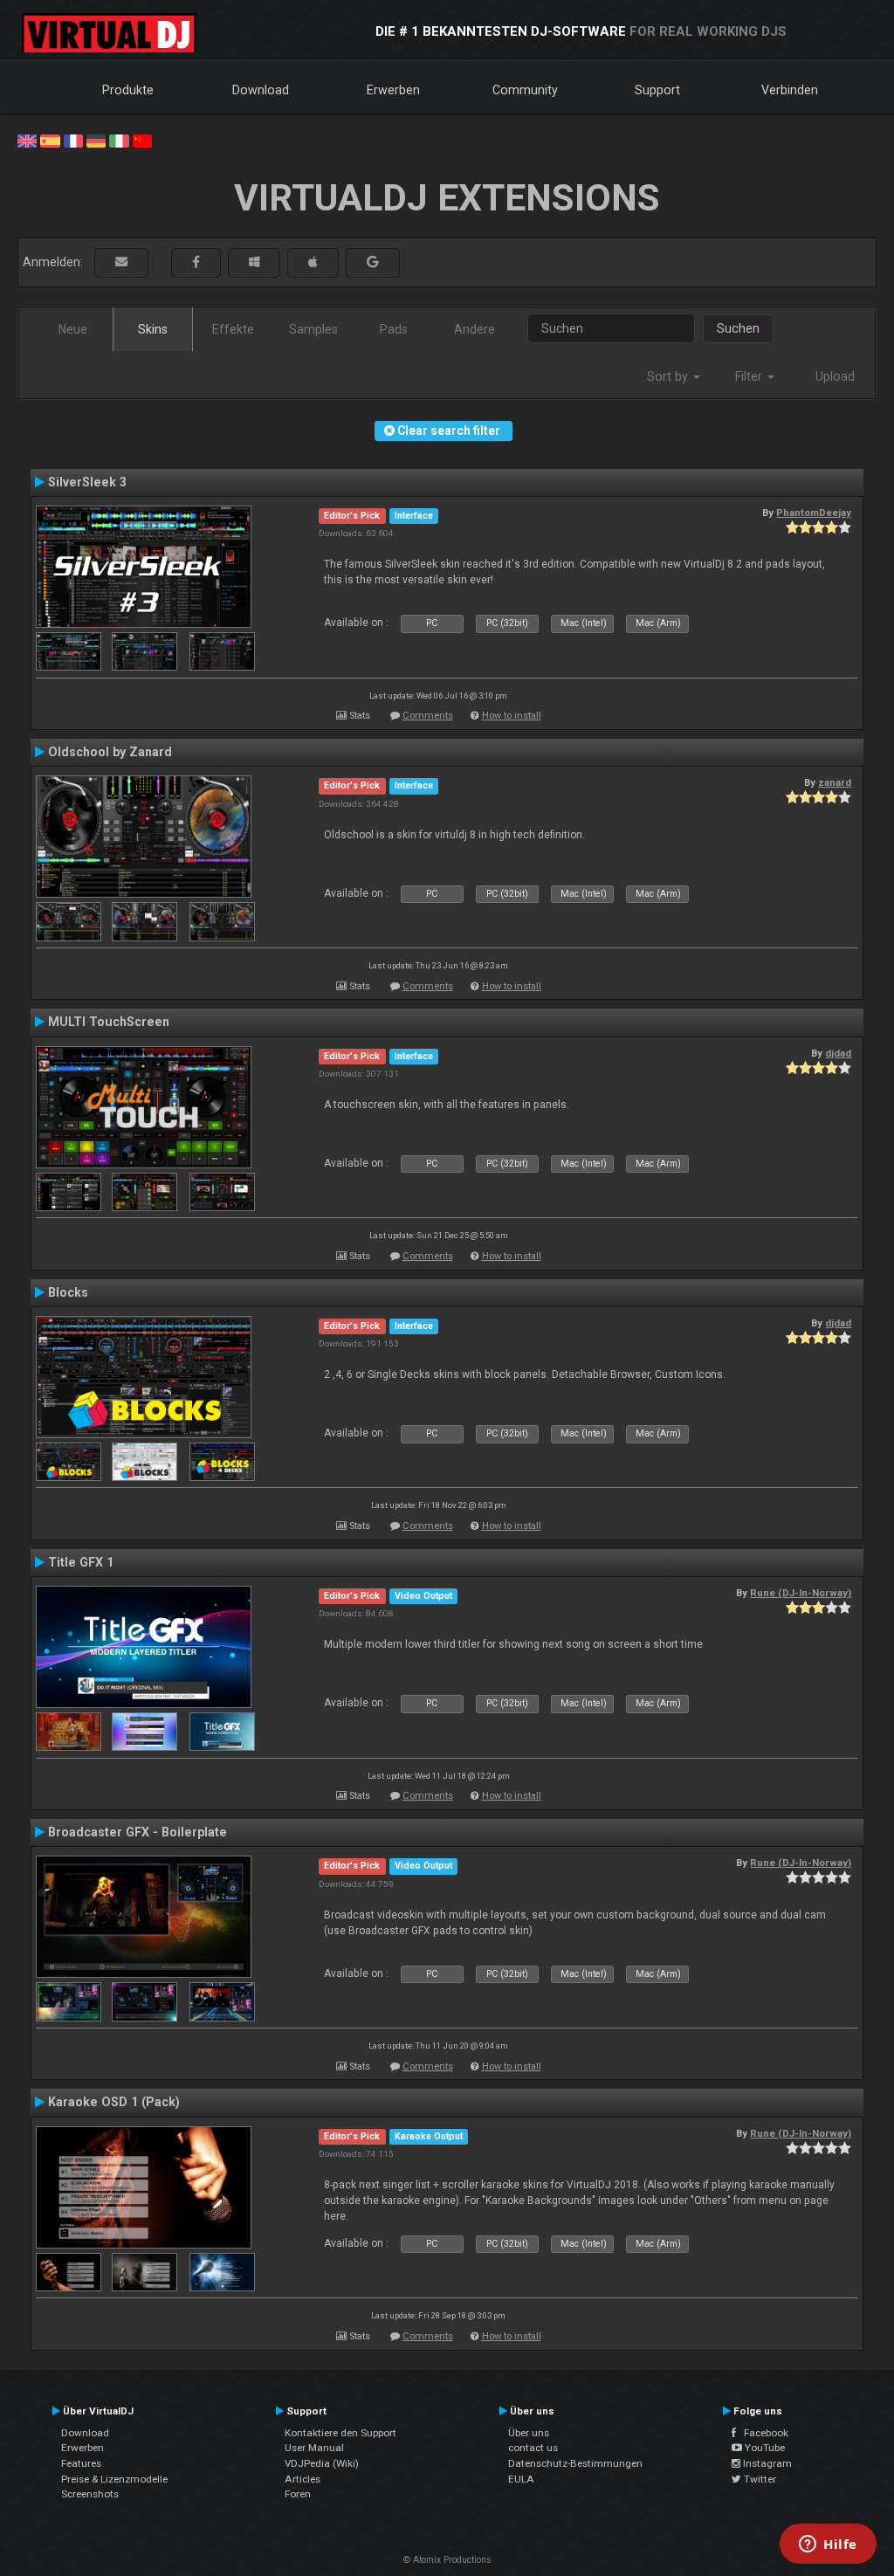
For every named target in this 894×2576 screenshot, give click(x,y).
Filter (750, 376)
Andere (475, 329)
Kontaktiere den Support (340, 2433)
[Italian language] (119, 140)
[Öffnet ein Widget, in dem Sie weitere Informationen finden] (828, 2545)
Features (81, 2463)
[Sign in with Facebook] (196, 262)
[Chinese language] (142, 140)
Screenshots (90, 2494)
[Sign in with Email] (121, 262)
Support (657, 90)
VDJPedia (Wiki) (322, 2463)
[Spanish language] (50, 140)
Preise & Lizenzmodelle (114, 2479)
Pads (394, 329)
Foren (298, 2494)
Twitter (759, 2479)
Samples (313, 329)
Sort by (669, 376)
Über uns (529, 2433)
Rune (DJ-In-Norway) (801, 1593)
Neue (73, 329)
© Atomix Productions (447, 2560)
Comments (428, 716)
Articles (303, 2479)
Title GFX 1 (81, 1562)
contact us (533, 2448)
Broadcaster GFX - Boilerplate (138, 1832)
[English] (27, 140)
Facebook (762, 2433)
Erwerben (393, 90)
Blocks (68, 1292)
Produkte (128, 90)
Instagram (766, 2463)
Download (261, 90)
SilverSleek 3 (87, 482)
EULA (521, 2479)
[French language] (73, 140)
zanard (835, 782)
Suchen (738, 328)
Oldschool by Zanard (110, 752)
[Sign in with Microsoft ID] (254, 262)
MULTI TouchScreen (109, 1022)
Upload (835, 376)
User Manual (314, 2448)
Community (525, 90)
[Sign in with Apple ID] (313, 262)
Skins (153, 329)
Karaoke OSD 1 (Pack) (114, 2102)
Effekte (233, 329)
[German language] (96, 140)
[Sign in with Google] (373, 262)
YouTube (763, 2448)
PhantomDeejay (814, 513)
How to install (512, 716)
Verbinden (790, 90)
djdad (838, 1053)
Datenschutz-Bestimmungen (575, 2463)
